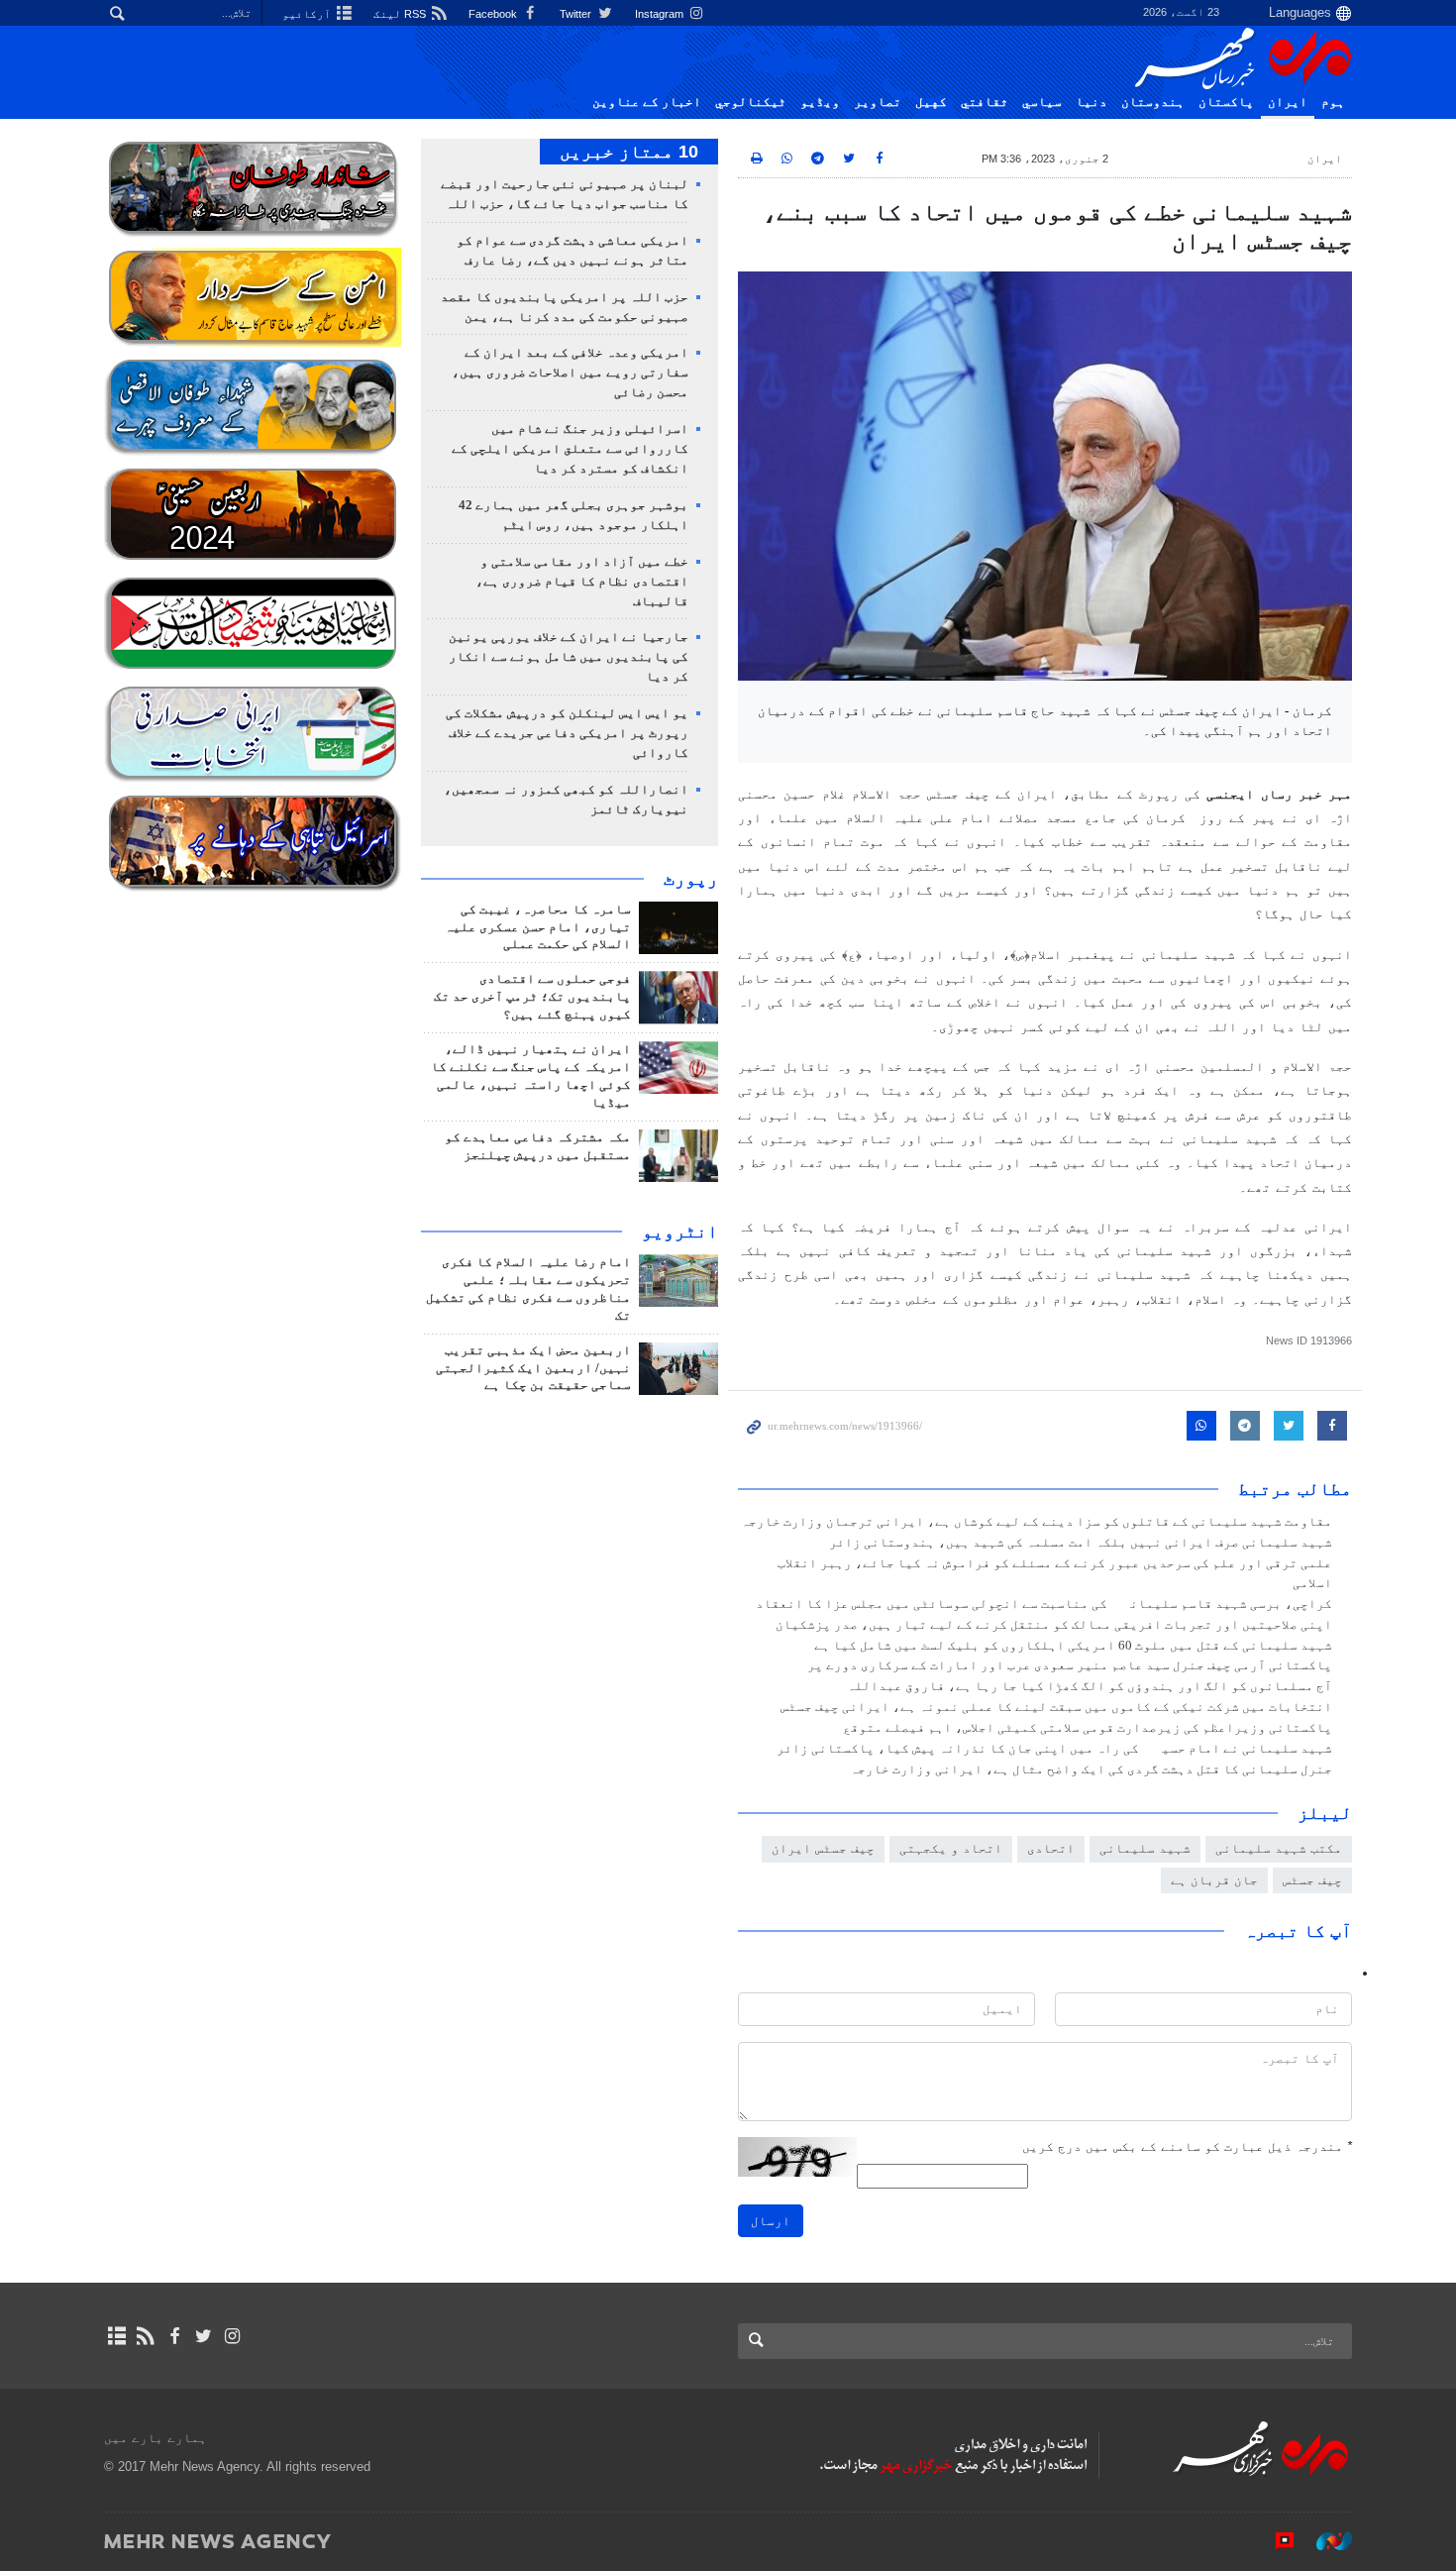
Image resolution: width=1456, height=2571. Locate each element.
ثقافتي (985, 102)
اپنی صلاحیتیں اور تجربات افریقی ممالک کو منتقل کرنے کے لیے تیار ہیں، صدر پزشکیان (1054, 1625)
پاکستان (1226, 102)
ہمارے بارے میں (156, 2438)
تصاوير (878, 102)
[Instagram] (232, 2336)
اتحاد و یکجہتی (951, 1848)
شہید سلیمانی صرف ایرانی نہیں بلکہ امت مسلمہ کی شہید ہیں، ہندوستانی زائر (1081, 1543)
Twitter (577, 14)
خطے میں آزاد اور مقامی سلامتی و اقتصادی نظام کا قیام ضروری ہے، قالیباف (582, 582)
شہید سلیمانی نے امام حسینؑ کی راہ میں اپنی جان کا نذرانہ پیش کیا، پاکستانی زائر (1054, 1749)
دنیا (1092, 102)
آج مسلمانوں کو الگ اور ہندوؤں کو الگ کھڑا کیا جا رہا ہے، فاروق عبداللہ (1090, 1686)
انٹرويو (680, 1232)
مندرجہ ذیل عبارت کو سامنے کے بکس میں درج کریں (1187, 2146)
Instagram (661, 14)
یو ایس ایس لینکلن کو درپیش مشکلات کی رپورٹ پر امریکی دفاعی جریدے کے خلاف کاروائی (567, 733)
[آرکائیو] (116, 2336)
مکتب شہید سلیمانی (1279, 1848)
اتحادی (1051, 1848)
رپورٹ (691, 879)
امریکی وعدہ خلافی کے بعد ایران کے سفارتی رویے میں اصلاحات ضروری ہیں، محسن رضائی (570, 373)
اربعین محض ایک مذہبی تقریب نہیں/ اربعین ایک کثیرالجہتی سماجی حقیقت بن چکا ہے (533, 1368)
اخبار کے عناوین (647, 102)
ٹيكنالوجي (751, 102)
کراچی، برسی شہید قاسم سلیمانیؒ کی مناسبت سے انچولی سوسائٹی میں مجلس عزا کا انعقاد (1044, 1604)
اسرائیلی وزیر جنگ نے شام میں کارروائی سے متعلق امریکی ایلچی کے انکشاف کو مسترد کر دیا (570, 449)
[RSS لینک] (145, 2336)
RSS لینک (401, 14)
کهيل (931, 102)
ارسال (771, 2221)
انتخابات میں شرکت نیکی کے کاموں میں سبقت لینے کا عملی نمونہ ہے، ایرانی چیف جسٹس (1056, 1707)
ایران (1288, 102)
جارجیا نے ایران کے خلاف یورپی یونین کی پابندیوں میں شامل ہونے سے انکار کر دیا (569, 657)
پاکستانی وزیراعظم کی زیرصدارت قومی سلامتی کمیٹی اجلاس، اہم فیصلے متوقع (1088, 1728)
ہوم (1333, 102)
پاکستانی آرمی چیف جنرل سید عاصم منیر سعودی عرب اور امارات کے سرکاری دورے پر (1070, 1665)
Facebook (494, 14)
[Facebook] (174, 2336)
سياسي (1042, 102)
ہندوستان (1153, 102)
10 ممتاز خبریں (629, 152)
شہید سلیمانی (1145, 1848)
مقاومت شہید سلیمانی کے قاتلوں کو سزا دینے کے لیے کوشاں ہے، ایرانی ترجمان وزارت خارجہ (1037, 1522)
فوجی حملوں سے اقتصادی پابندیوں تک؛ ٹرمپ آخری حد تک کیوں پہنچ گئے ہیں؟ (532, 997)
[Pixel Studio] (1275, 2540)
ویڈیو (820, 102)
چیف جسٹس (1312, 1880)
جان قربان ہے (1214, 1880)
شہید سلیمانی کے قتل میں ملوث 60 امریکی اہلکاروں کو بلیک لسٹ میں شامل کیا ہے (1073, 1646)
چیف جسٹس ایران (823, 1848)
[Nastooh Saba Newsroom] (1324, 2540)
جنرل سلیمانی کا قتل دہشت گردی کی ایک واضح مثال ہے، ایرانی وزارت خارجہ (1091, 1769)
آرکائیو (308, 14)
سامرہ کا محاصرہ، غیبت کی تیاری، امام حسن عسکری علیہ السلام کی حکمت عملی (538, 927)
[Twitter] (204, 2336)
